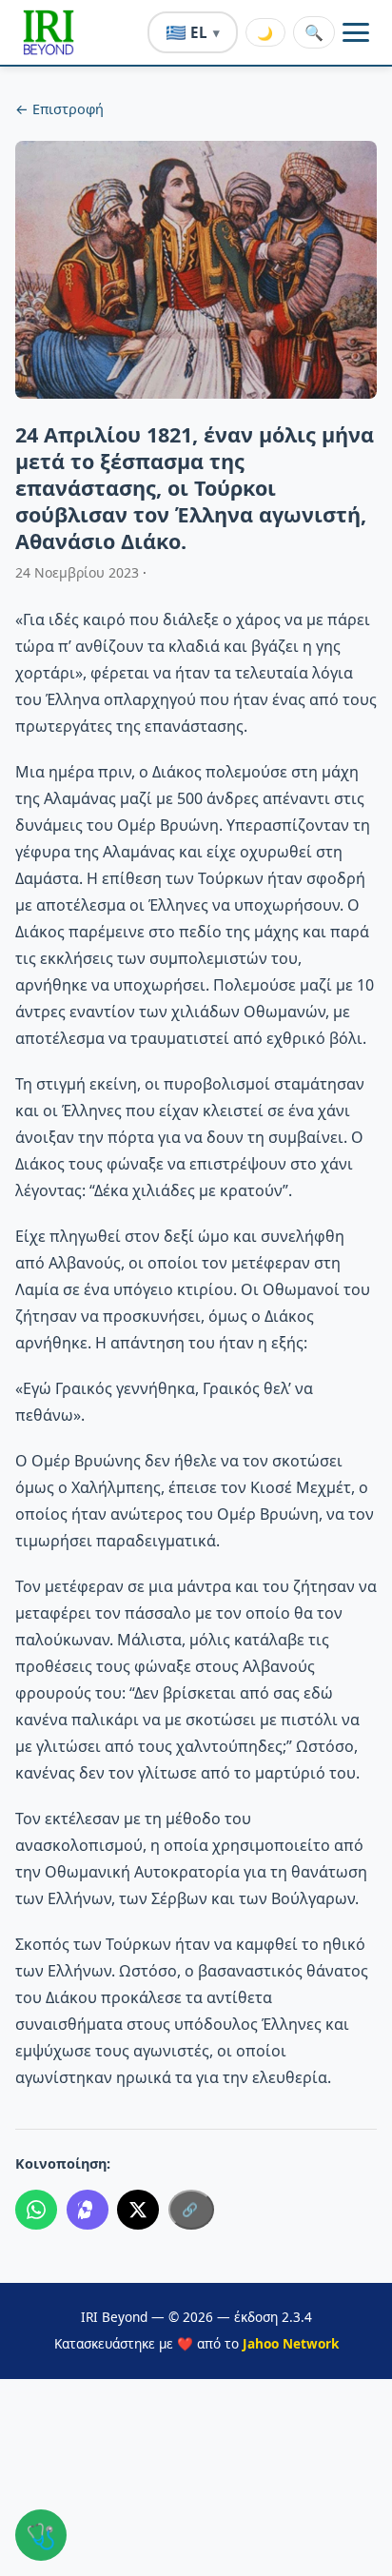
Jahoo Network (291, 2343)
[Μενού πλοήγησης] (356, 32)
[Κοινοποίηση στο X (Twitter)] (138, 2210)
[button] (49, 32)
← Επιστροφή (59, 109)
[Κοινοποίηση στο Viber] (88, 2210)
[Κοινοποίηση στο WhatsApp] (36, 2210)
